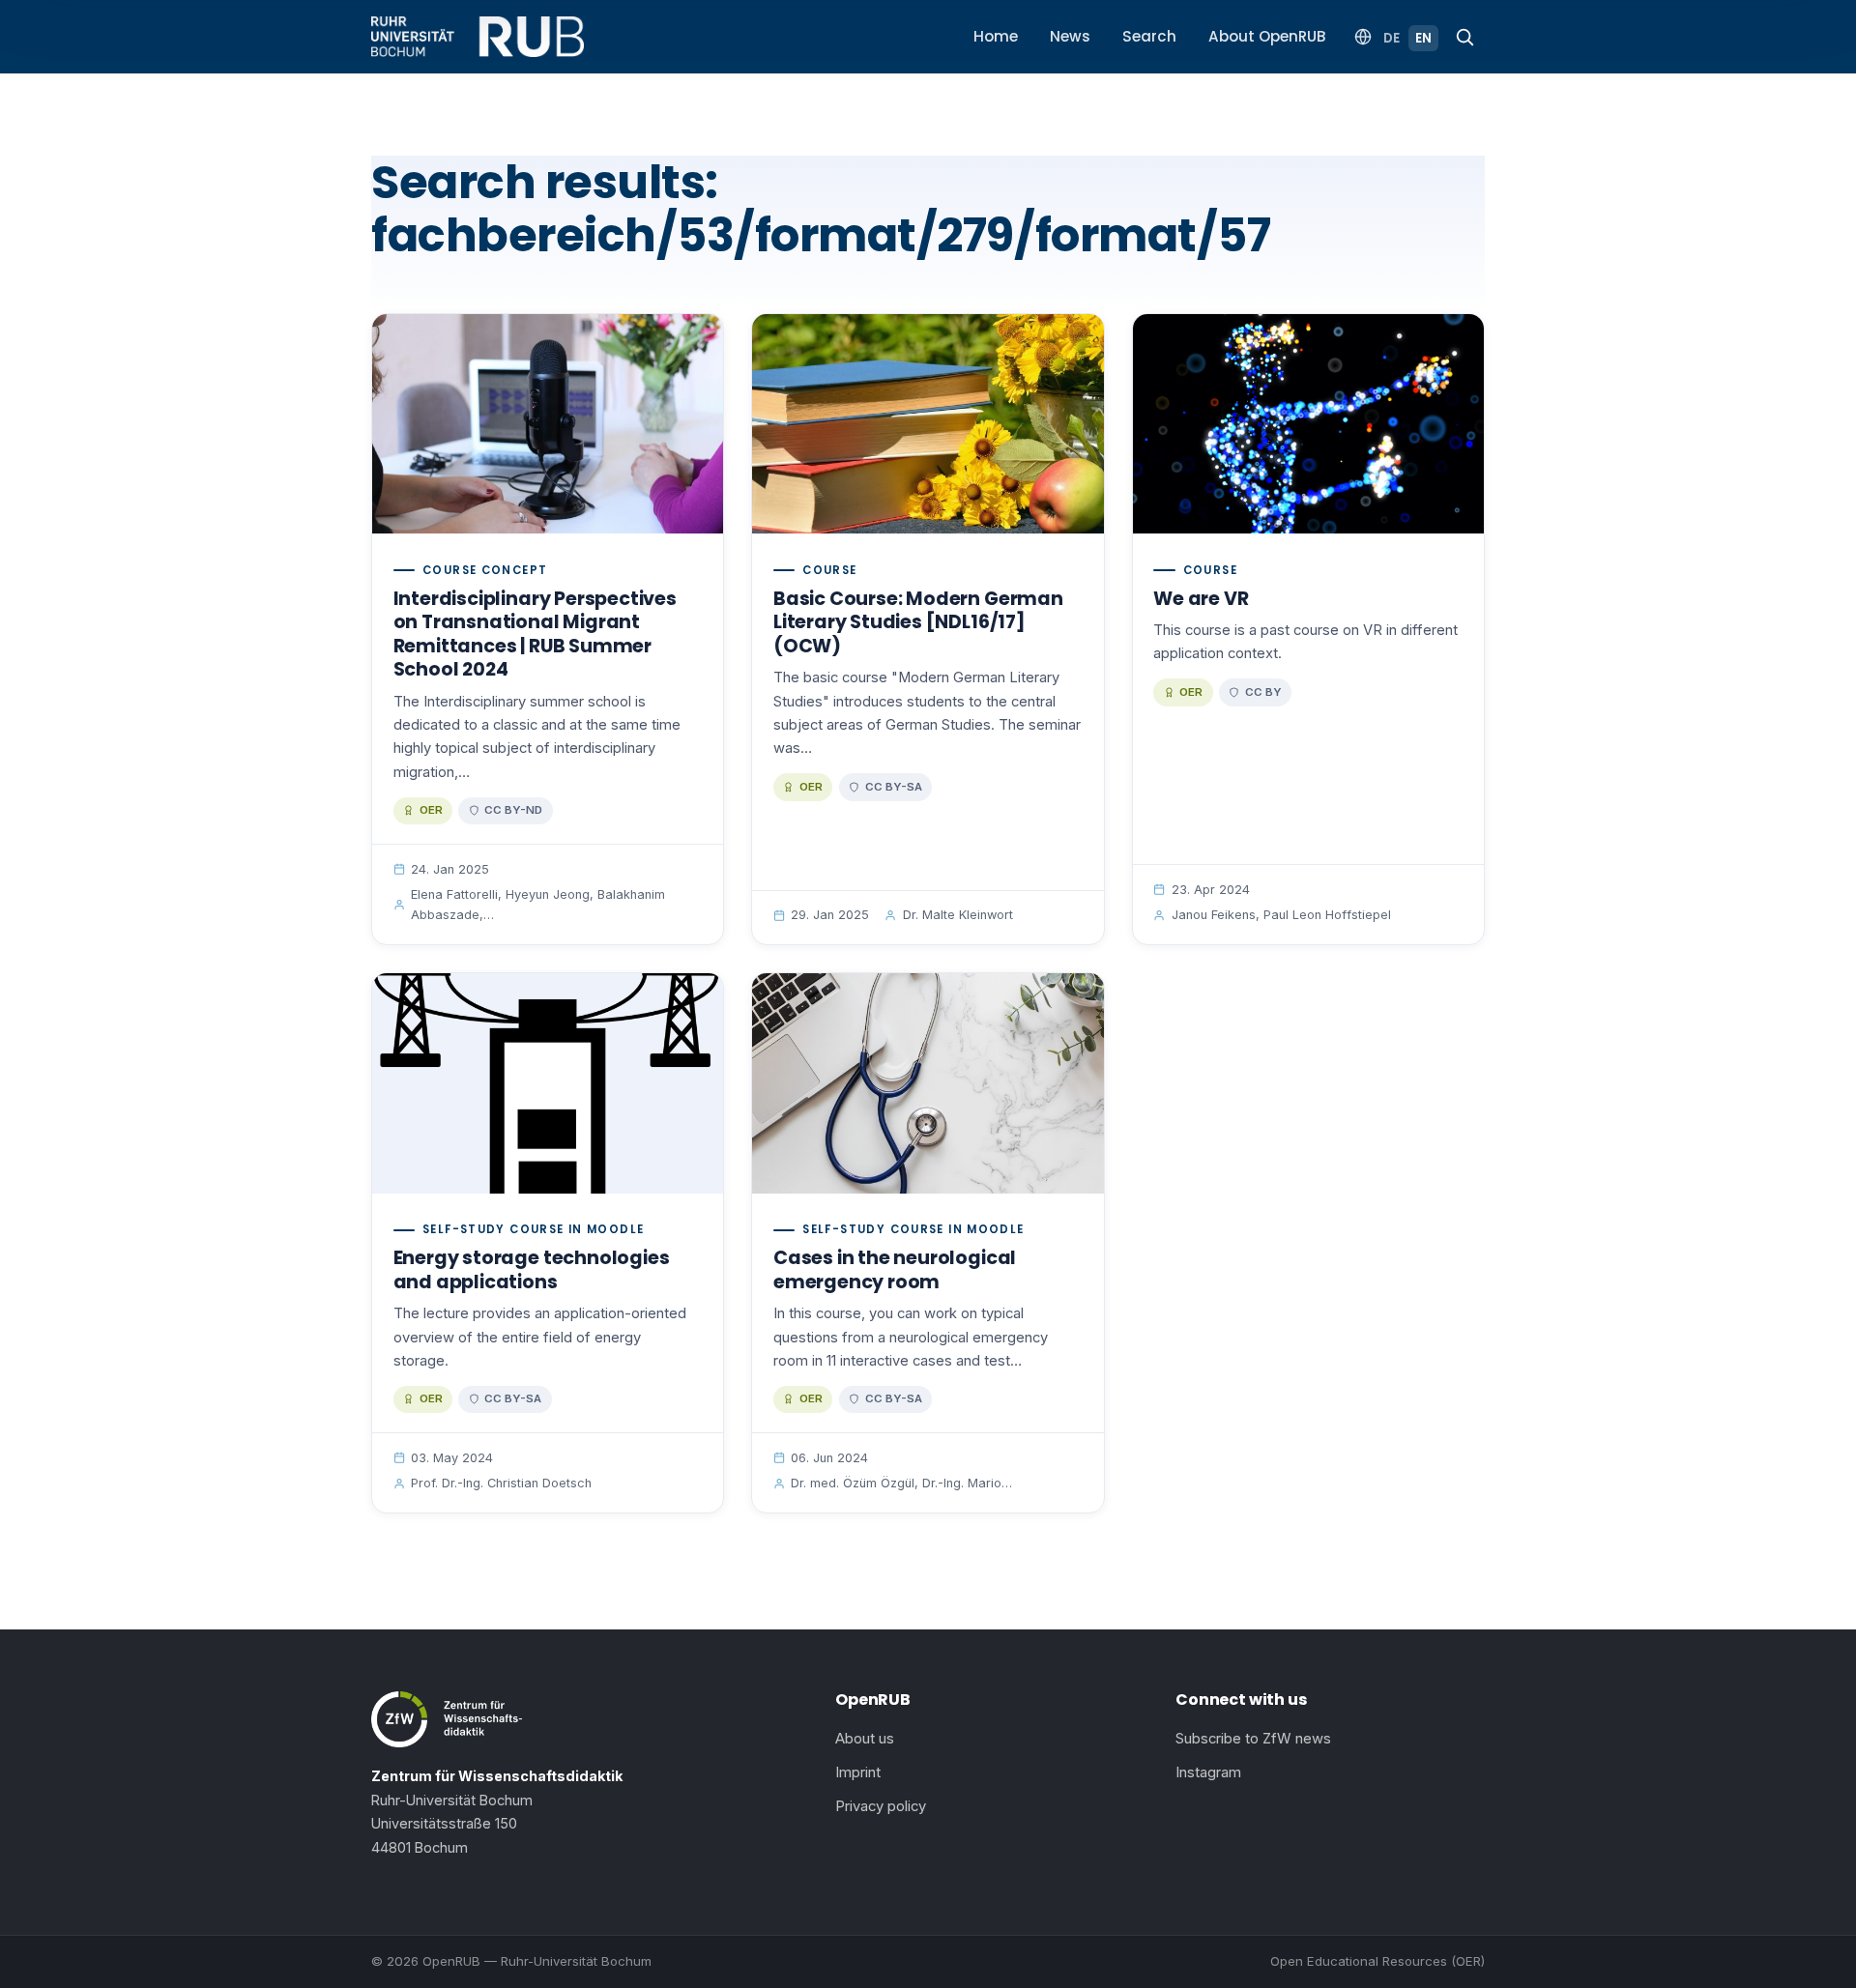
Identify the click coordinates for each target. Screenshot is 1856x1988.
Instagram (1208, 1772)
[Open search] (1464, 37)
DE (1392, 38)
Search (1149, 36)
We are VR (1201, 599)
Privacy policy (881, 1806)
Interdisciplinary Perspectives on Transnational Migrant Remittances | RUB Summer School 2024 (535, 634)
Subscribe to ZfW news (1253, 1739)
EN (1423, 38)
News (1070, 36)
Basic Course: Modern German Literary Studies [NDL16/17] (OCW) (918, 622)
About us (865, 1739)
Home (996, 36)
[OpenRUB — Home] (478, 37)
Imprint (858, 1772)
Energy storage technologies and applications (532, 1270)
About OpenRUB (1267, 36)
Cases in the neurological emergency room (895, 1270)
